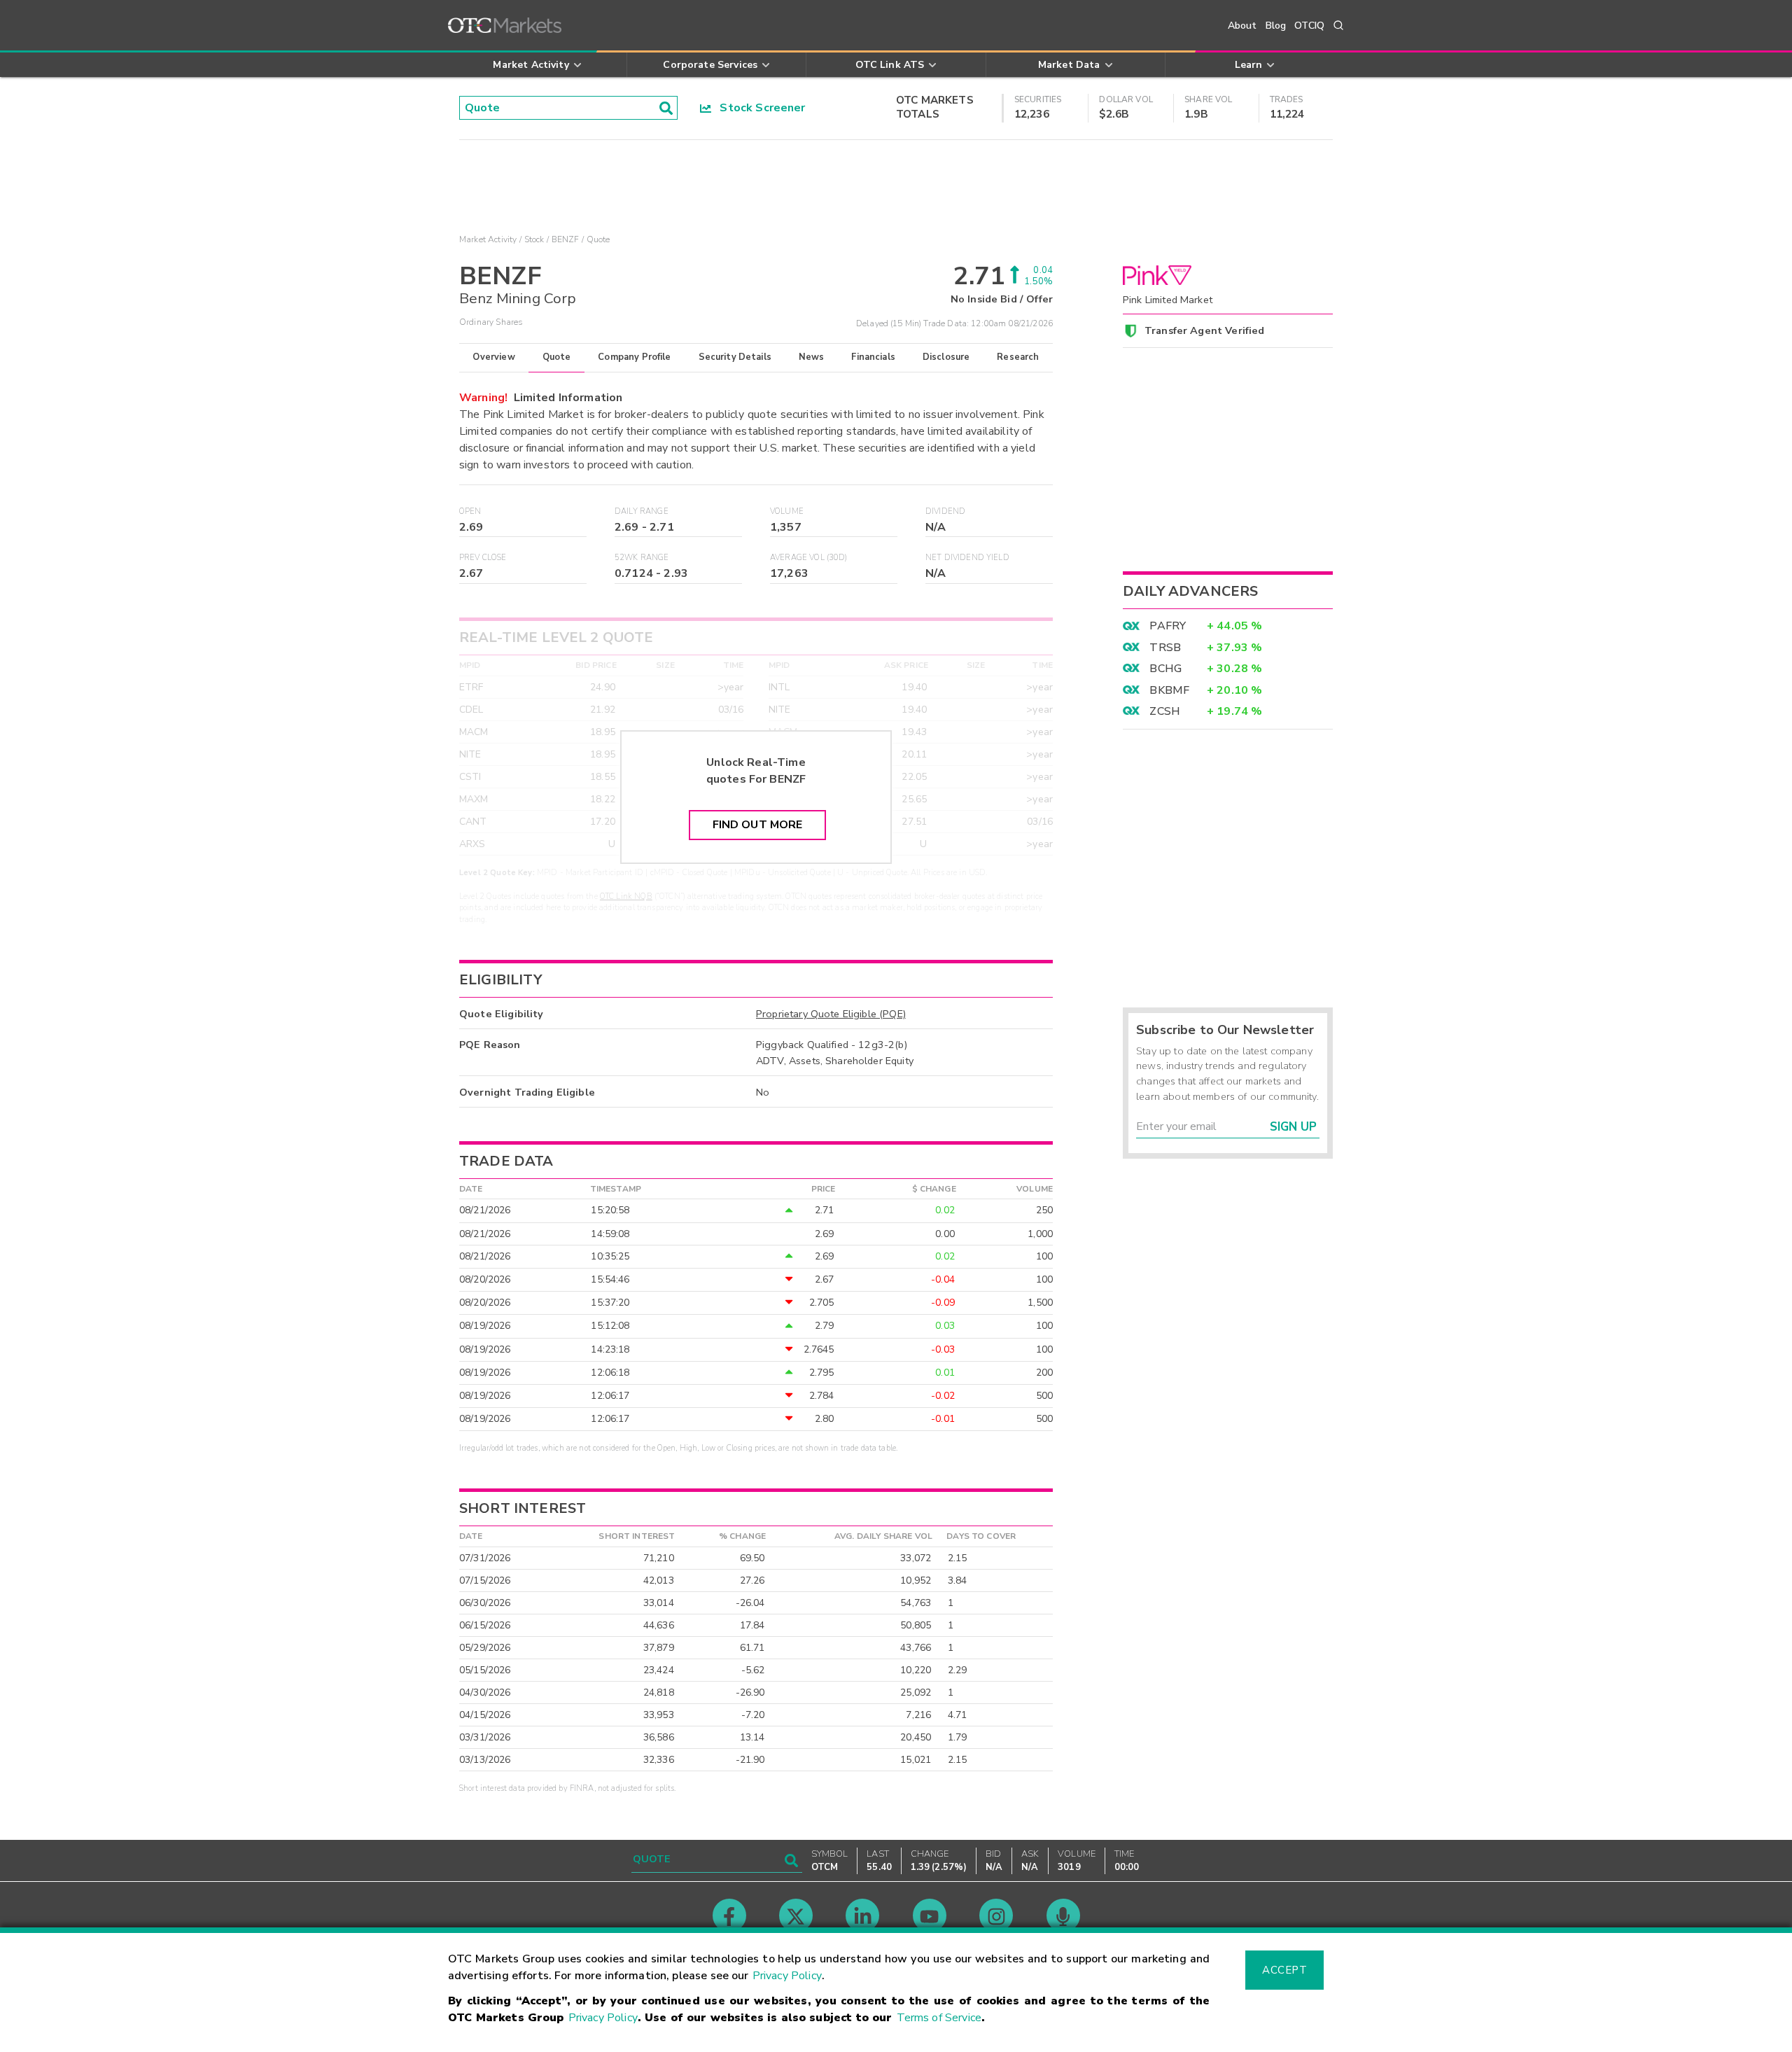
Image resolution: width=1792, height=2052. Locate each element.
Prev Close (483, 558)
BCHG (1165, 669)
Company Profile (634, 357)
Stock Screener (758, 108)
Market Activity (488, 239)
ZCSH (1165, 711)
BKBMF (1169, 690)
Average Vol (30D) (809, 558)
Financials (873, 357)
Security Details (735, 357)
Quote (557, 357)
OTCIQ (1309, 26)
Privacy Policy (787, 1976)
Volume (787, 511)
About (1242, 26)
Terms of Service (939, 2018)
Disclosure (946, 357)
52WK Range (642, 558)
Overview (493, 357)
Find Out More (758, 825)
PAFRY (1168, 626)
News (812, 357)
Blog (1276, 26)
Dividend (945, 511)
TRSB (1165, 648)
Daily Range (642, 511)
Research (1018, 357)
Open (470, 511)
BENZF (566, 239)
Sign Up (1293, 1127)
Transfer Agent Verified (1204, 330)
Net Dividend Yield (967, 558)
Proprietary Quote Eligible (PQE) (831, 1014)
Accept (1284, 1970)
